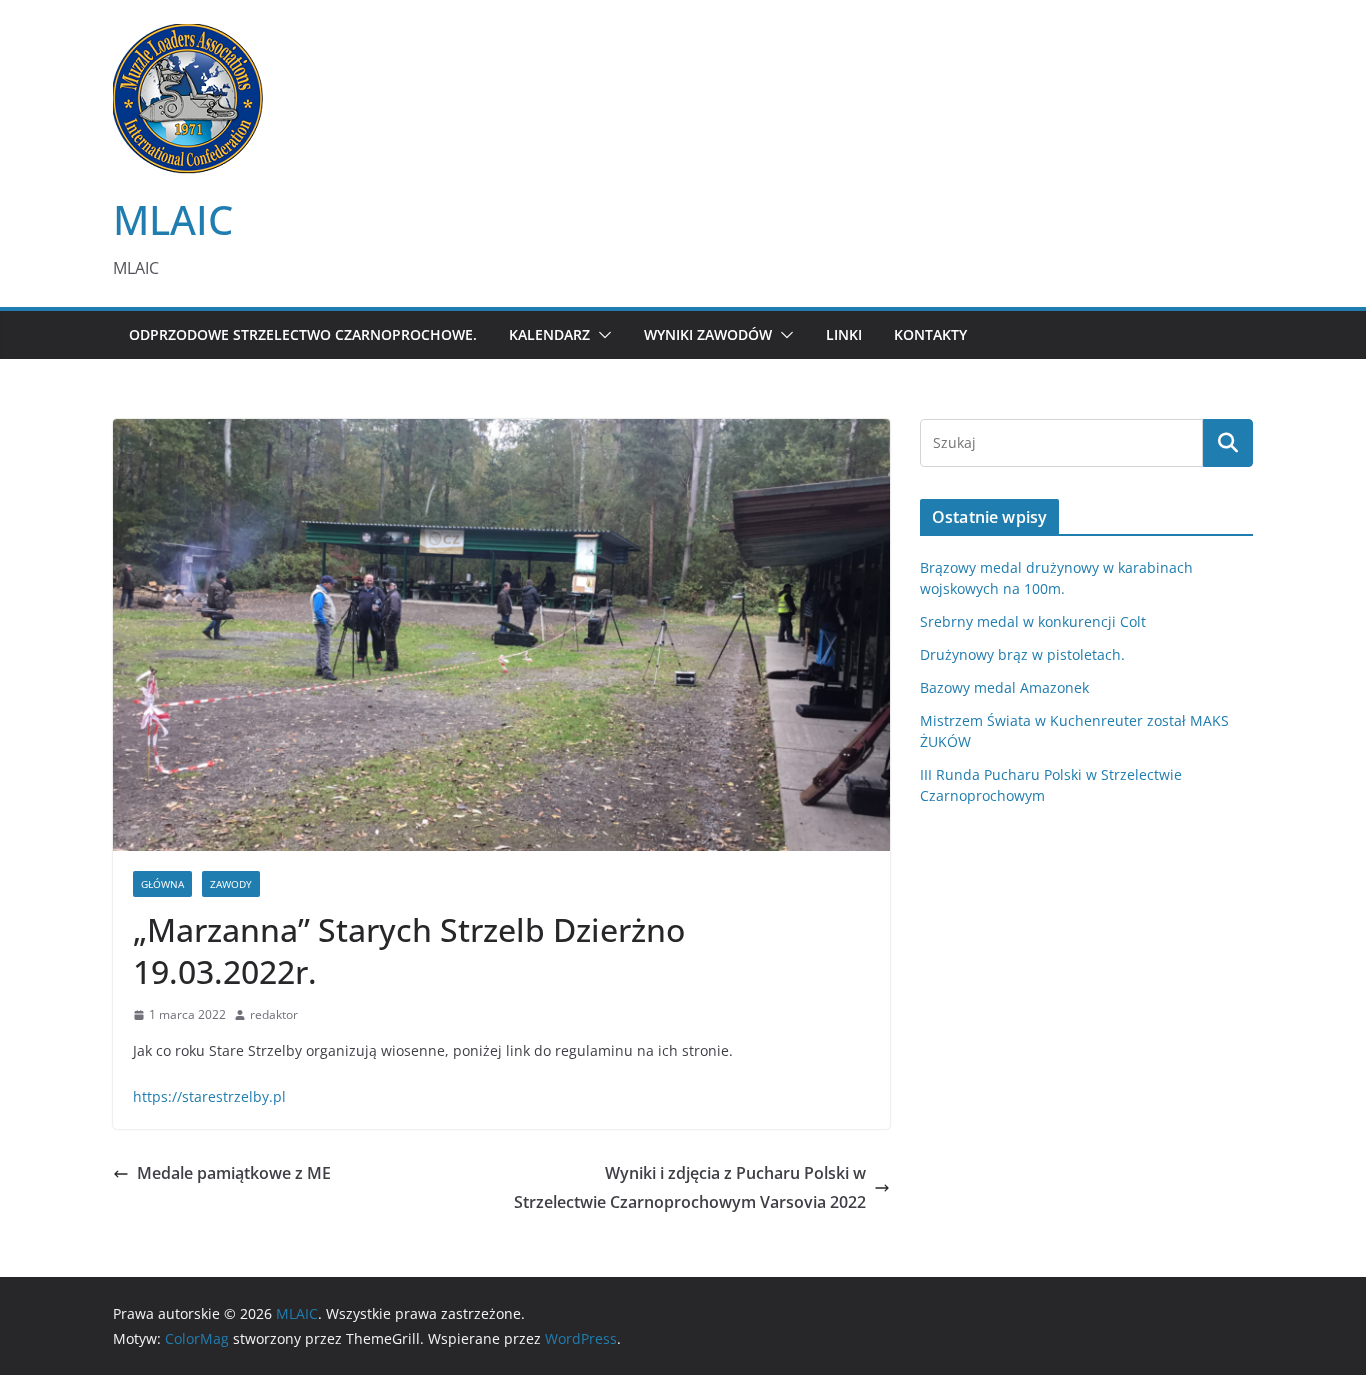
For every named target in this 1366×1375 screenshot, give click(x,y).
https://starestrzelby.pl (209, 1096)
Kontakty (930, 334)
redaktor (274, 1014)
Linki (844, 334)
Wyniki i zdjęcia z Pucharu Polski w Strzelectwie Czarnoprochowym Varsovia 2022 (690, 1187)
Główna (162, 884)
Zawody (231, 884)
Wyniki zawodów (708, 334)
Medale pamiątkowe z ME (234, 1173)
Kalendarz (549, 334)
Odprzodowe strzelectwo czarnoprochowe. (303, 334)
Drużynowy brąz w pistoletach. (1022, 654)
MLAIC (173, 219)
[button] (601, 335)
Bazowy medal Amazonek (1004, 687)
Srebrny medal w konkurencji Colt (1033, 621)
